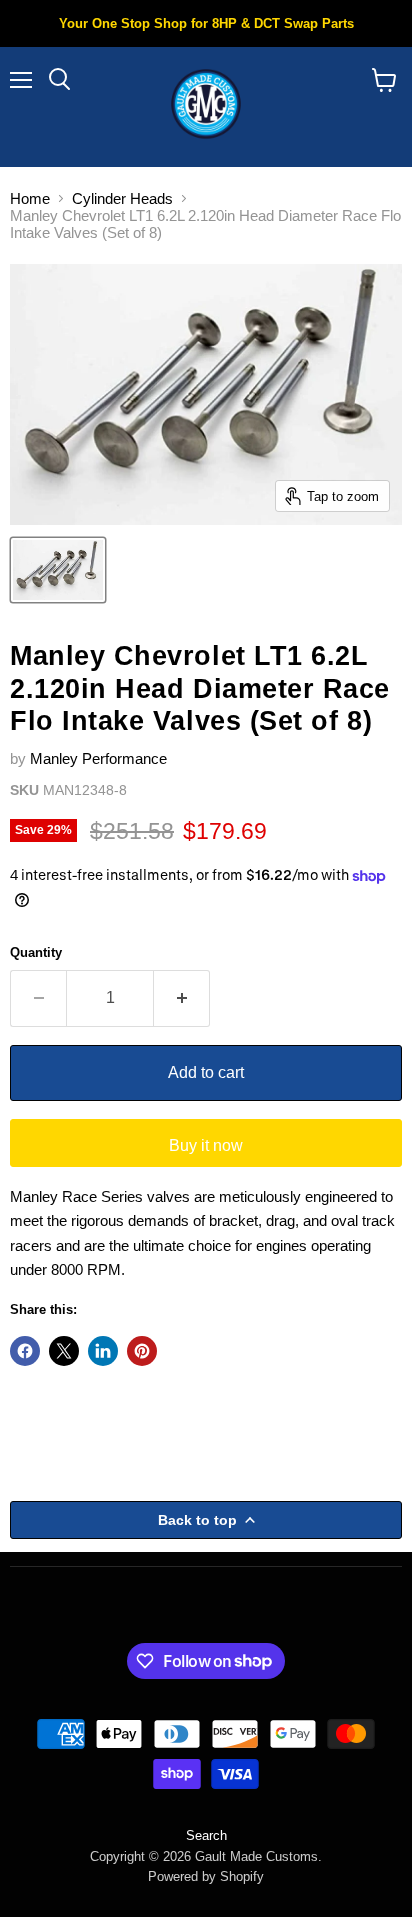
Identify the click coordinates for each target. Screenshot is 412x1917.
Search (206, 1835)
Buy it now (206, 1145)
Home (30, 198)
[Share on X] (64, 1351)
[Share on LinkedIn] (103, 1351)
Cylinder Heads (122, 198)
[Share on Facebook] (25, 1351)
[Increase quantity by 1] (182, 998)
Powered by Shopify (206, 1876)
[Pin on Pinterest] (142, 1351)
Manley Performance (98, 758)
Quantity (36, 952)
